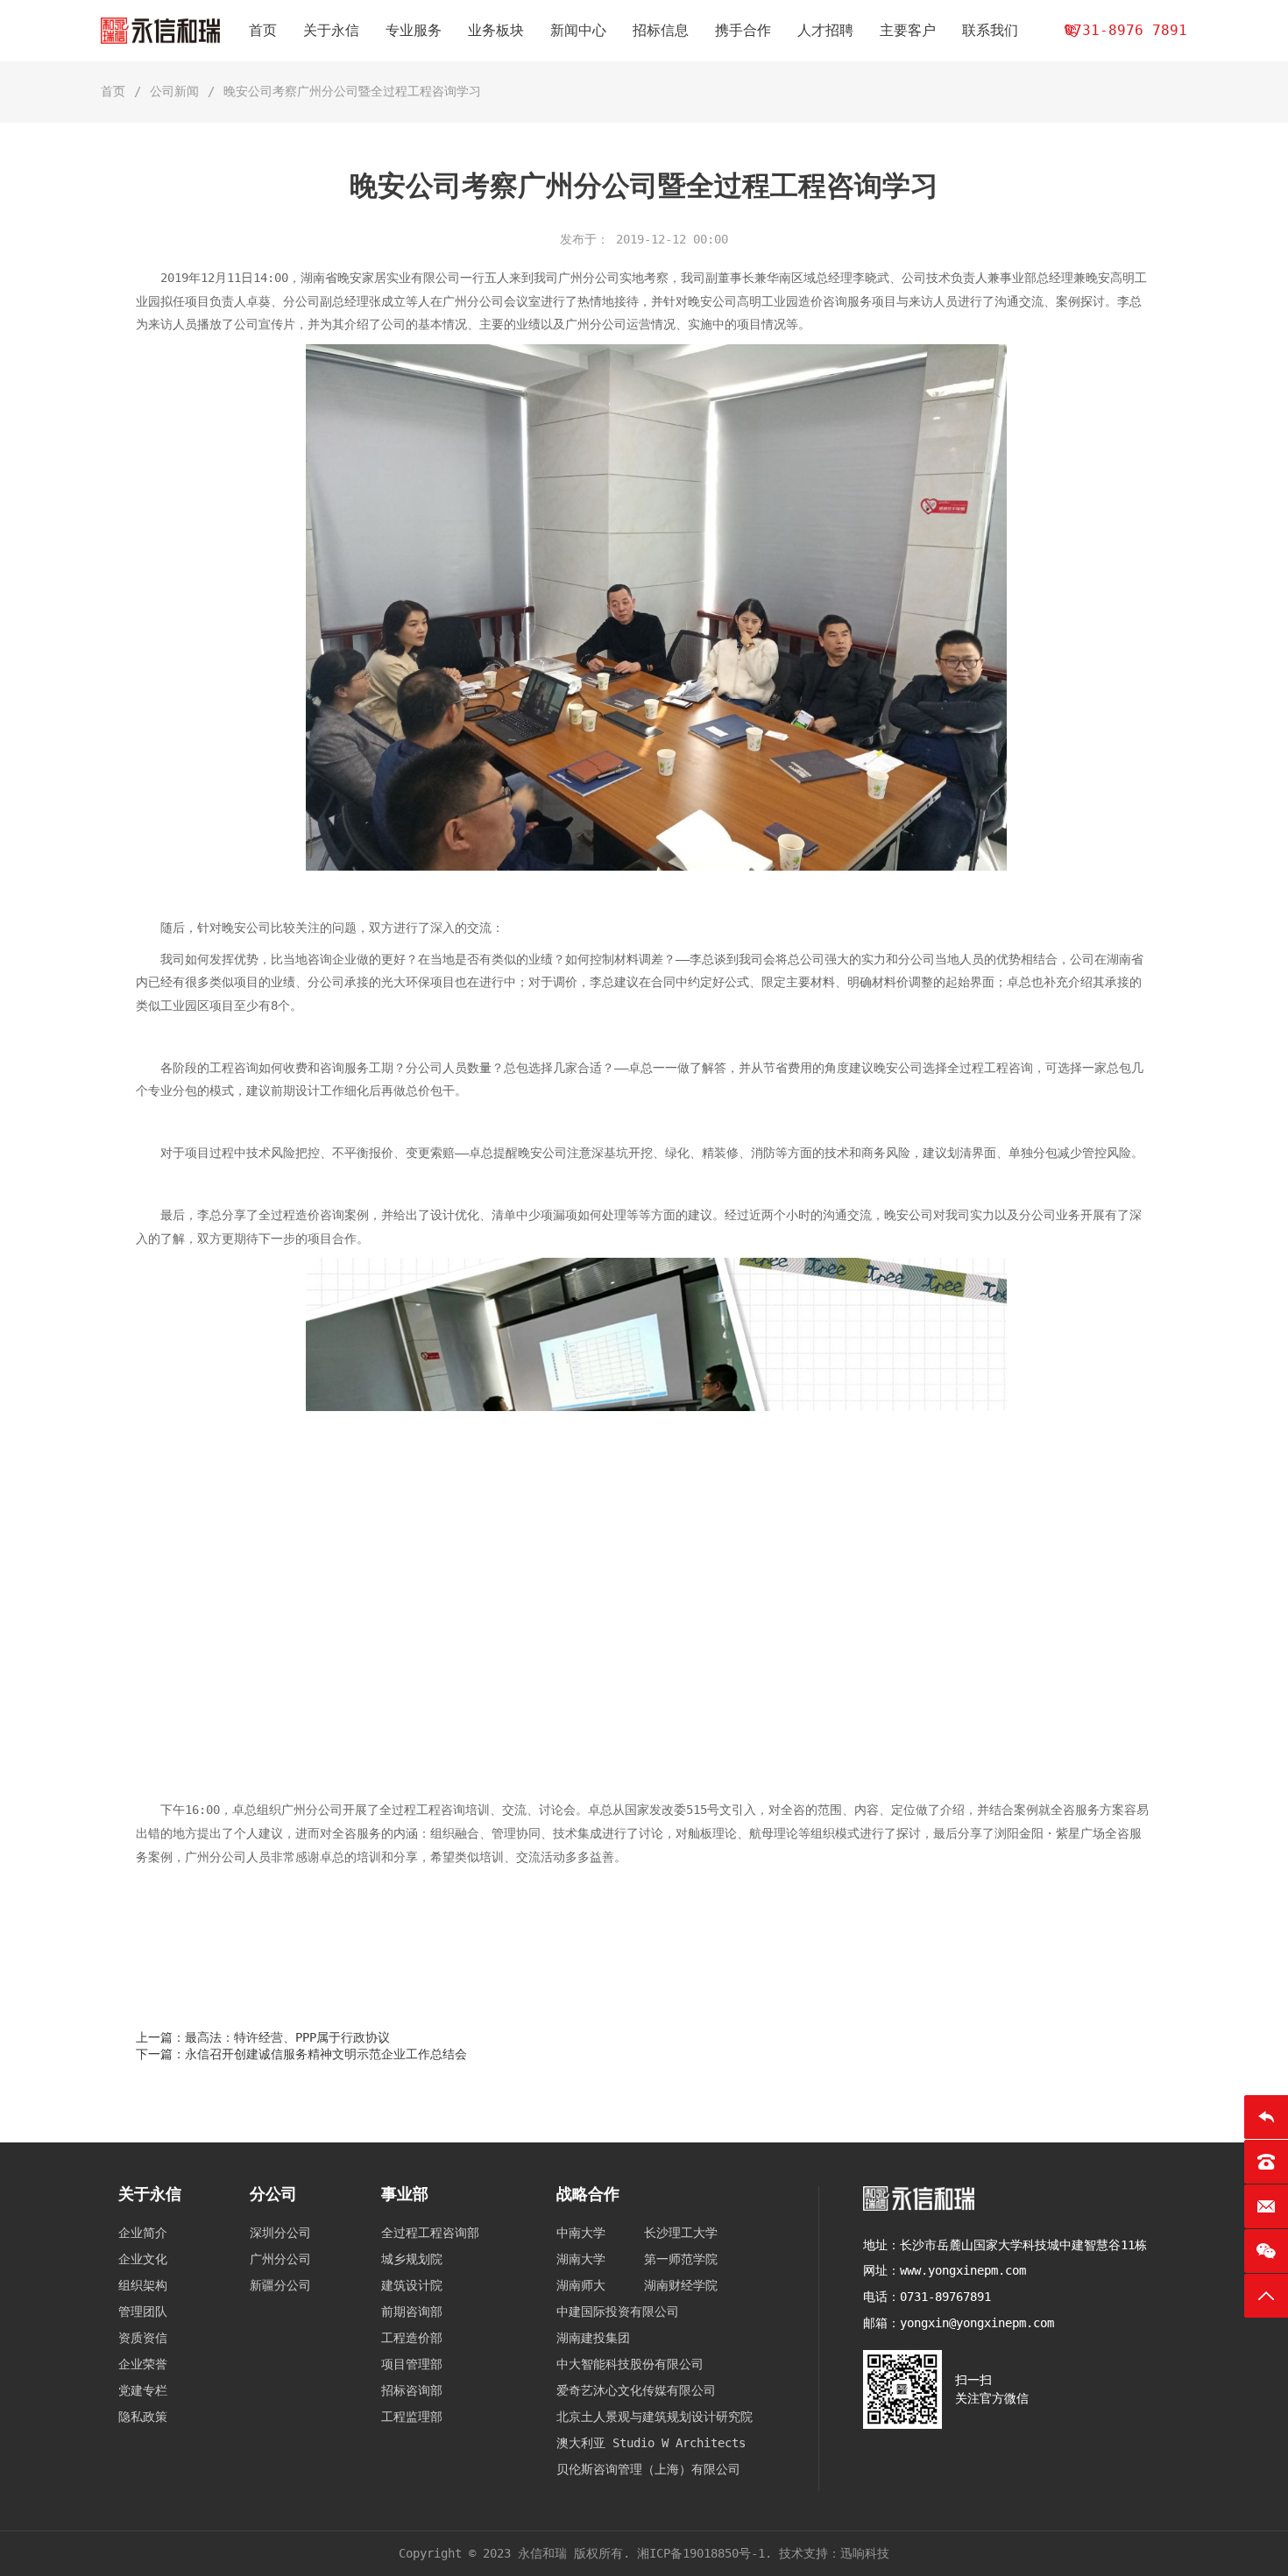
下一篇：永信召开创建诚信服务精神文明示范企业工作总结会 (301, 2054)
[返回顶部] (1266, 2296)
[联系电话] (1266, 2162)
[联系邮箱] (1266, 2206)
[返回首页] (1266, 2117)
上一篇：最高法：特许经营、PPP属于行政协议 (263, 2037)
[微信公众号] (1266, 2251)
